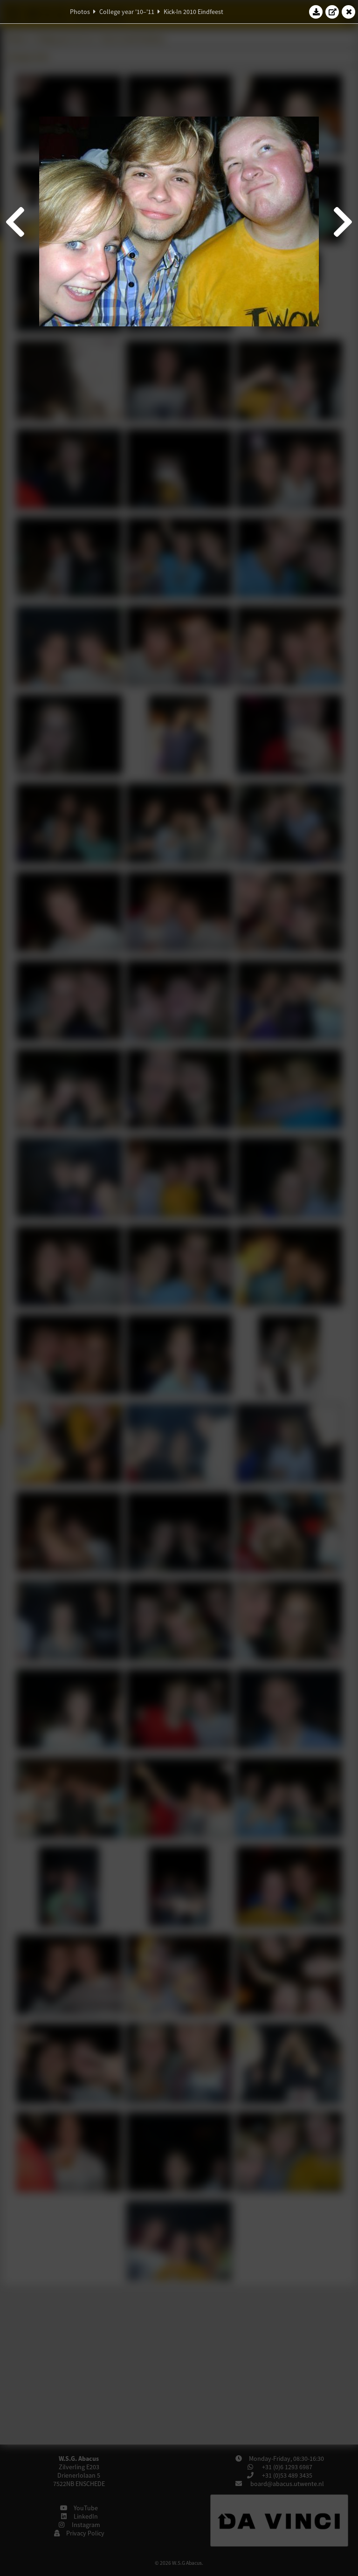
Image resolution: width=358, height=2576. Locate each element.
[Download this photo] (316, 12)
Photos (80, 12)
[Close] (349, 12)
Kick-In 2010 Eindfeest (193, 12)
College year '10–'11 (127, 12)
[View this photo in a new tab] (332, 12)
